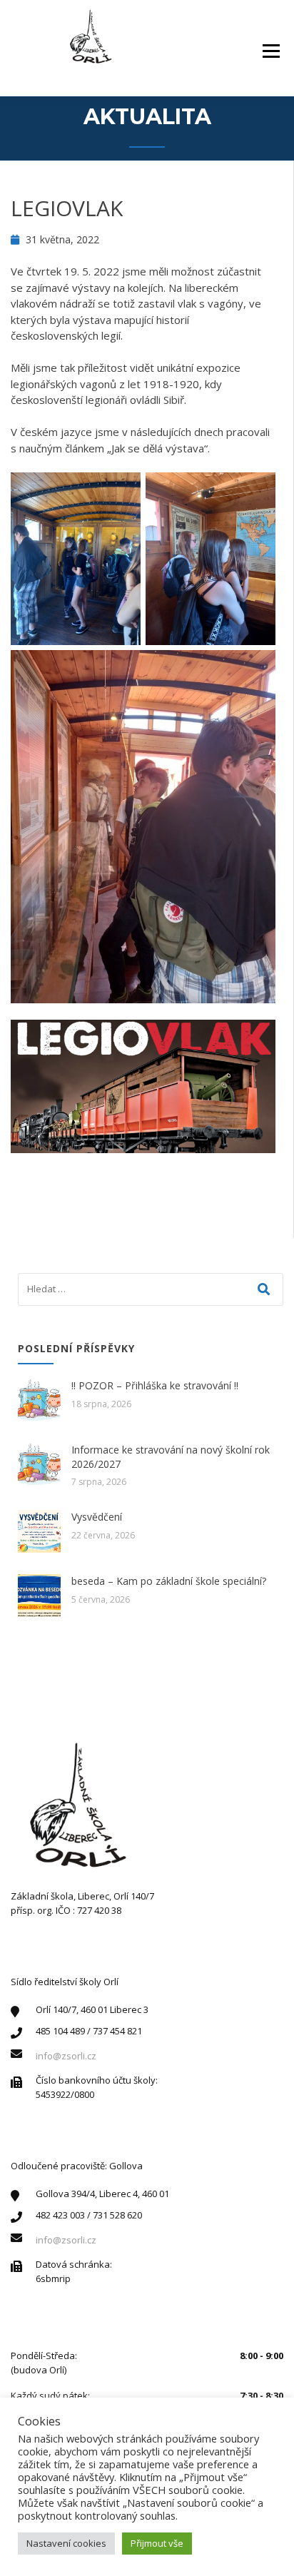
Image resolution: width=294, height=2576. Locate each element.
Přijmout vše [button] (157, 2543)
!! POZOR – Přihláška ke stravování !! (155, 1385)
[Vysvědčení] (39, 1531)
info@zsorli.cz (66, 2056)
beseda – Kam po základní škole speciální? (169, 1581)
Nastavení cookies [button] (66, 2543)
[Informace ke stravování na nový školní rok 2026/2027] (39, 1464)
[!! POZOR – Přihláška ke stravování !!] (39, 1400)
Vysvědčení (97, 1517)
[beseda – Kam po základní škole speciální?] (39, 1596)
